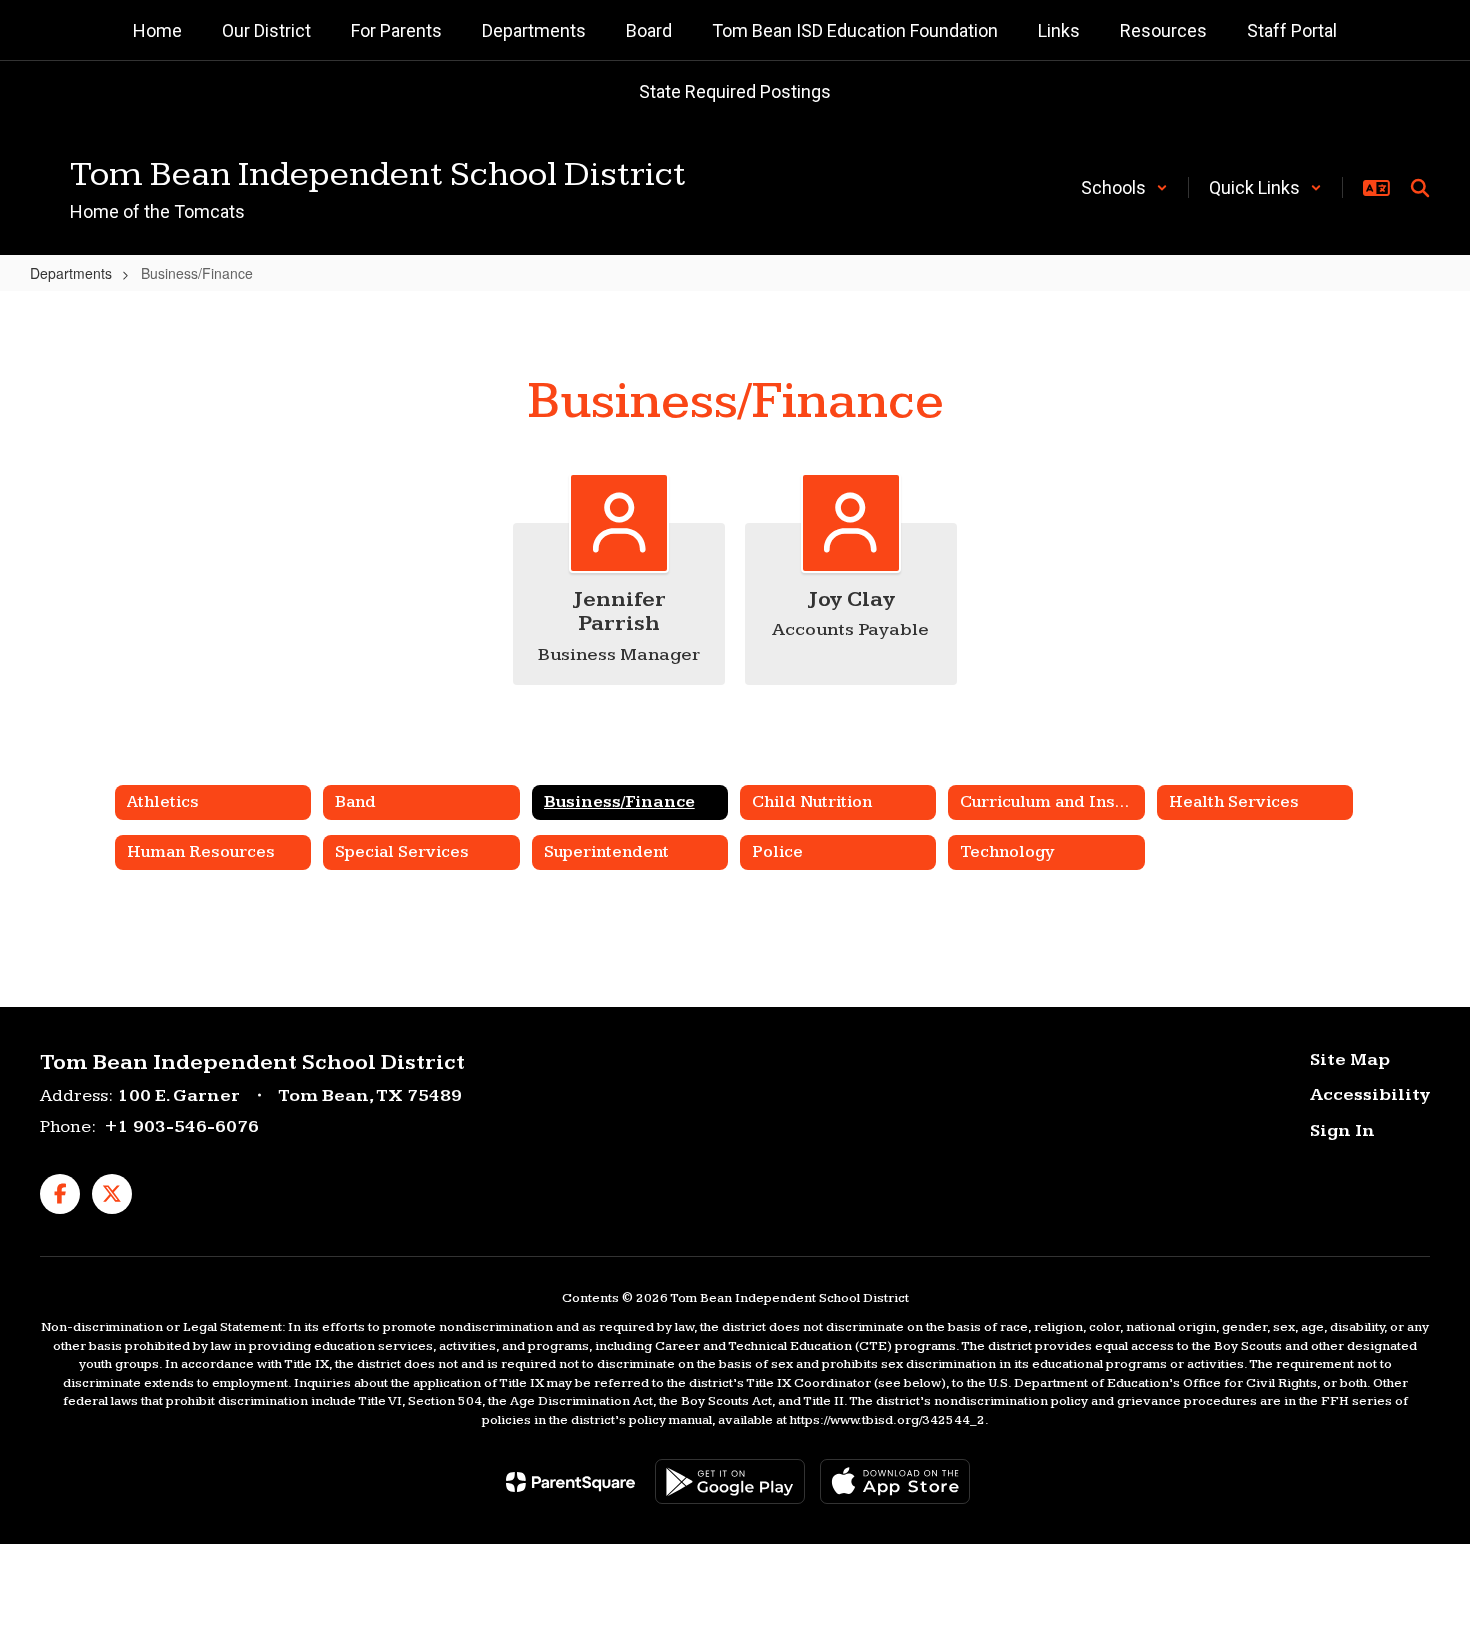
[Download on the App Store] (895, 1481)
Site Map (1350, 1059)
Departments (71, 273)
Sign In (1342, 1130)
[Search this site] (1420, 188)
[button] (1124, 187)
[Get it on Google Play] (730, 1481)
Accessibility (1370, 1094)
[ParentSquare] (570, 1482)
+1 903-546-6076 (181, 1126)
